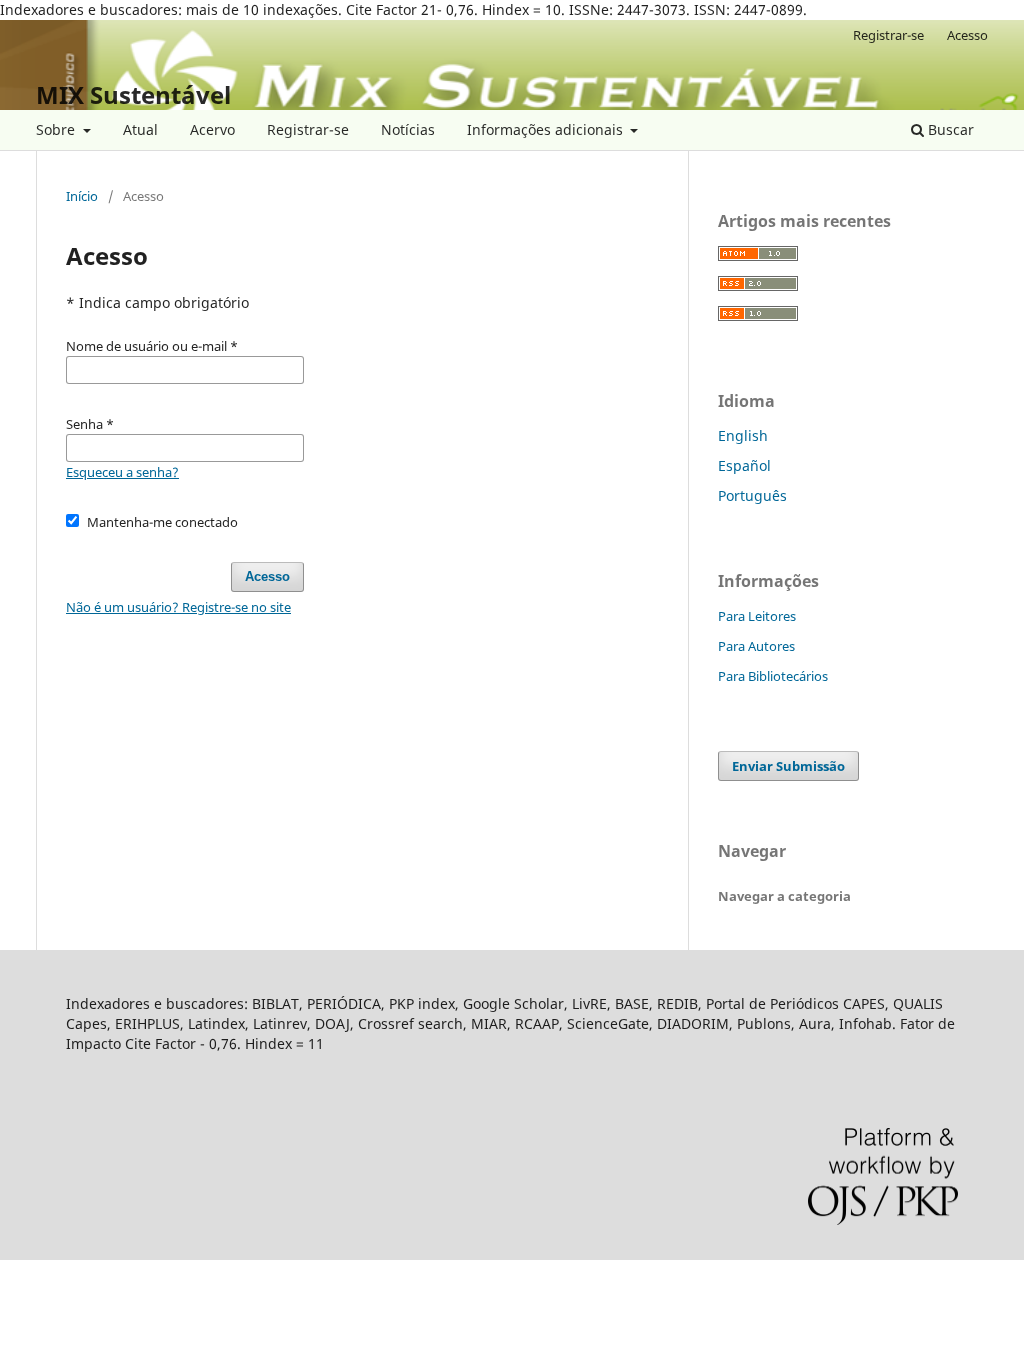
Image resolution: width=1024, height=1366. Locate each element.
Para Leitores (757, 616)
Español (744, 465)
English (743, 435)
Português (752, 495)
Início (82, 196)
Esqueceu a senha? (122, 472)
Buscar (949, 129)
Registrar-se (308, 129)
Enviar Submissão (788, 766)
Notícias (408, 129)
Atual (140, 129)
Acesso (967, 35)
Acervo (212, 129)
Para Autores (756, 646)
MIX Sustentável (133, 94)
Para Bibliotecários (773, 676)
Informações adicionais (547, 129)
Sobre (57, 129)
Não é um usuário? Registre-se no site (178, 607)
